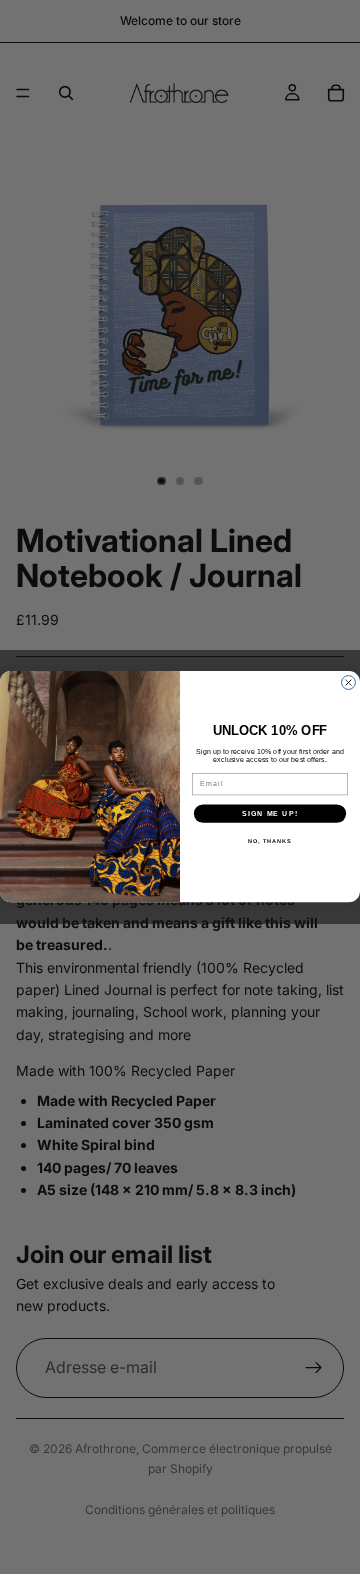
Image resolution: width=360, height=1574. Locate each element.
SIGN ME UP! (270, 814)
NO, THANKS (270, 841)
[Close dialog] (349, 683)
